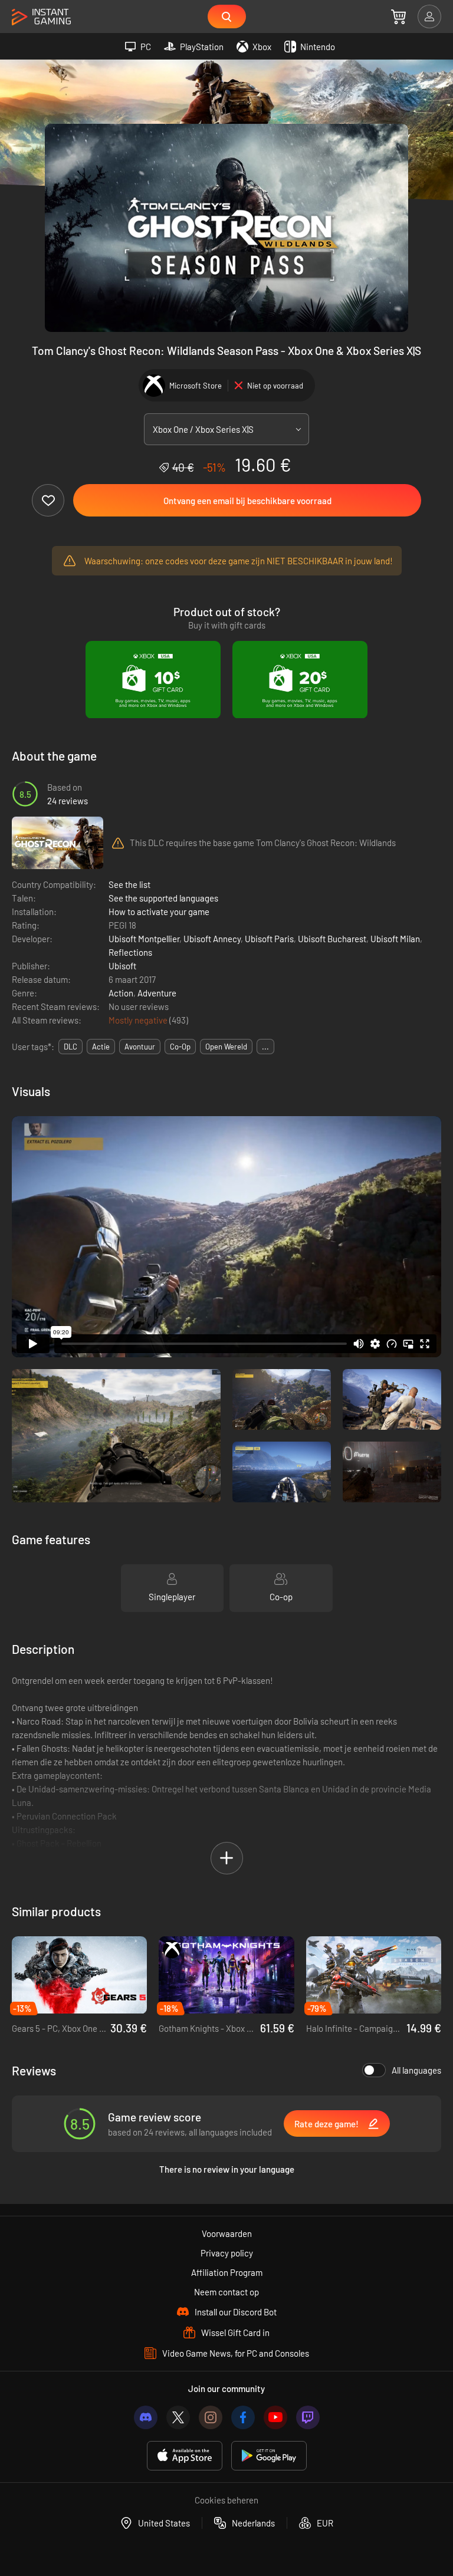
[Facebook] (243, 2417)
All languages (416, 2070)
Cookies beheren (226, 2500)
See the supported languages (163, 898)
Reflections (130, 952)
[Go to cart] (398, 17)
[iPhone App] (185, 2456)
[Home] (41, 17)
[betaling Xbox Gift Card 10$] (153, 680)
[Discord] (146, 2417)
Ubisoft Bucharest (332, 939)
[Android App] (269, 2456)
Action (121, 993)
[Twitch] (308, 2417)
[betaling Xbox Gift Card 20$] (300, 680)
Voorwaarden (227, 2233)
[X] (178, 2417)
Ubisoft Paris (269, 939)
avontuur (140, 1047)
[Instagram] (211, 2417)
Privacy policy (227, 2253)
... (265, 1047)
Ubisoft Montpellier (144, 939)
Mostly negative (139, 1020)
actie (101, 1047)
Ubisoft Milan (395, 939)
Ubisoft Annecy (212, 939)
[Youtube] (275, 2417)
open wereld (226, 1047)
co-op (180, 1047)
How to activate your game (159, 912)
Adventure (157, 993)
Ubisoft (122, 966)
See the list (129, 884)
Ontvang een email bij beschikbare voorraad (247, 501)
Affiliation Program (227, 2272)
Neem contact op (226, 2292)
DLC (70, 1047)
